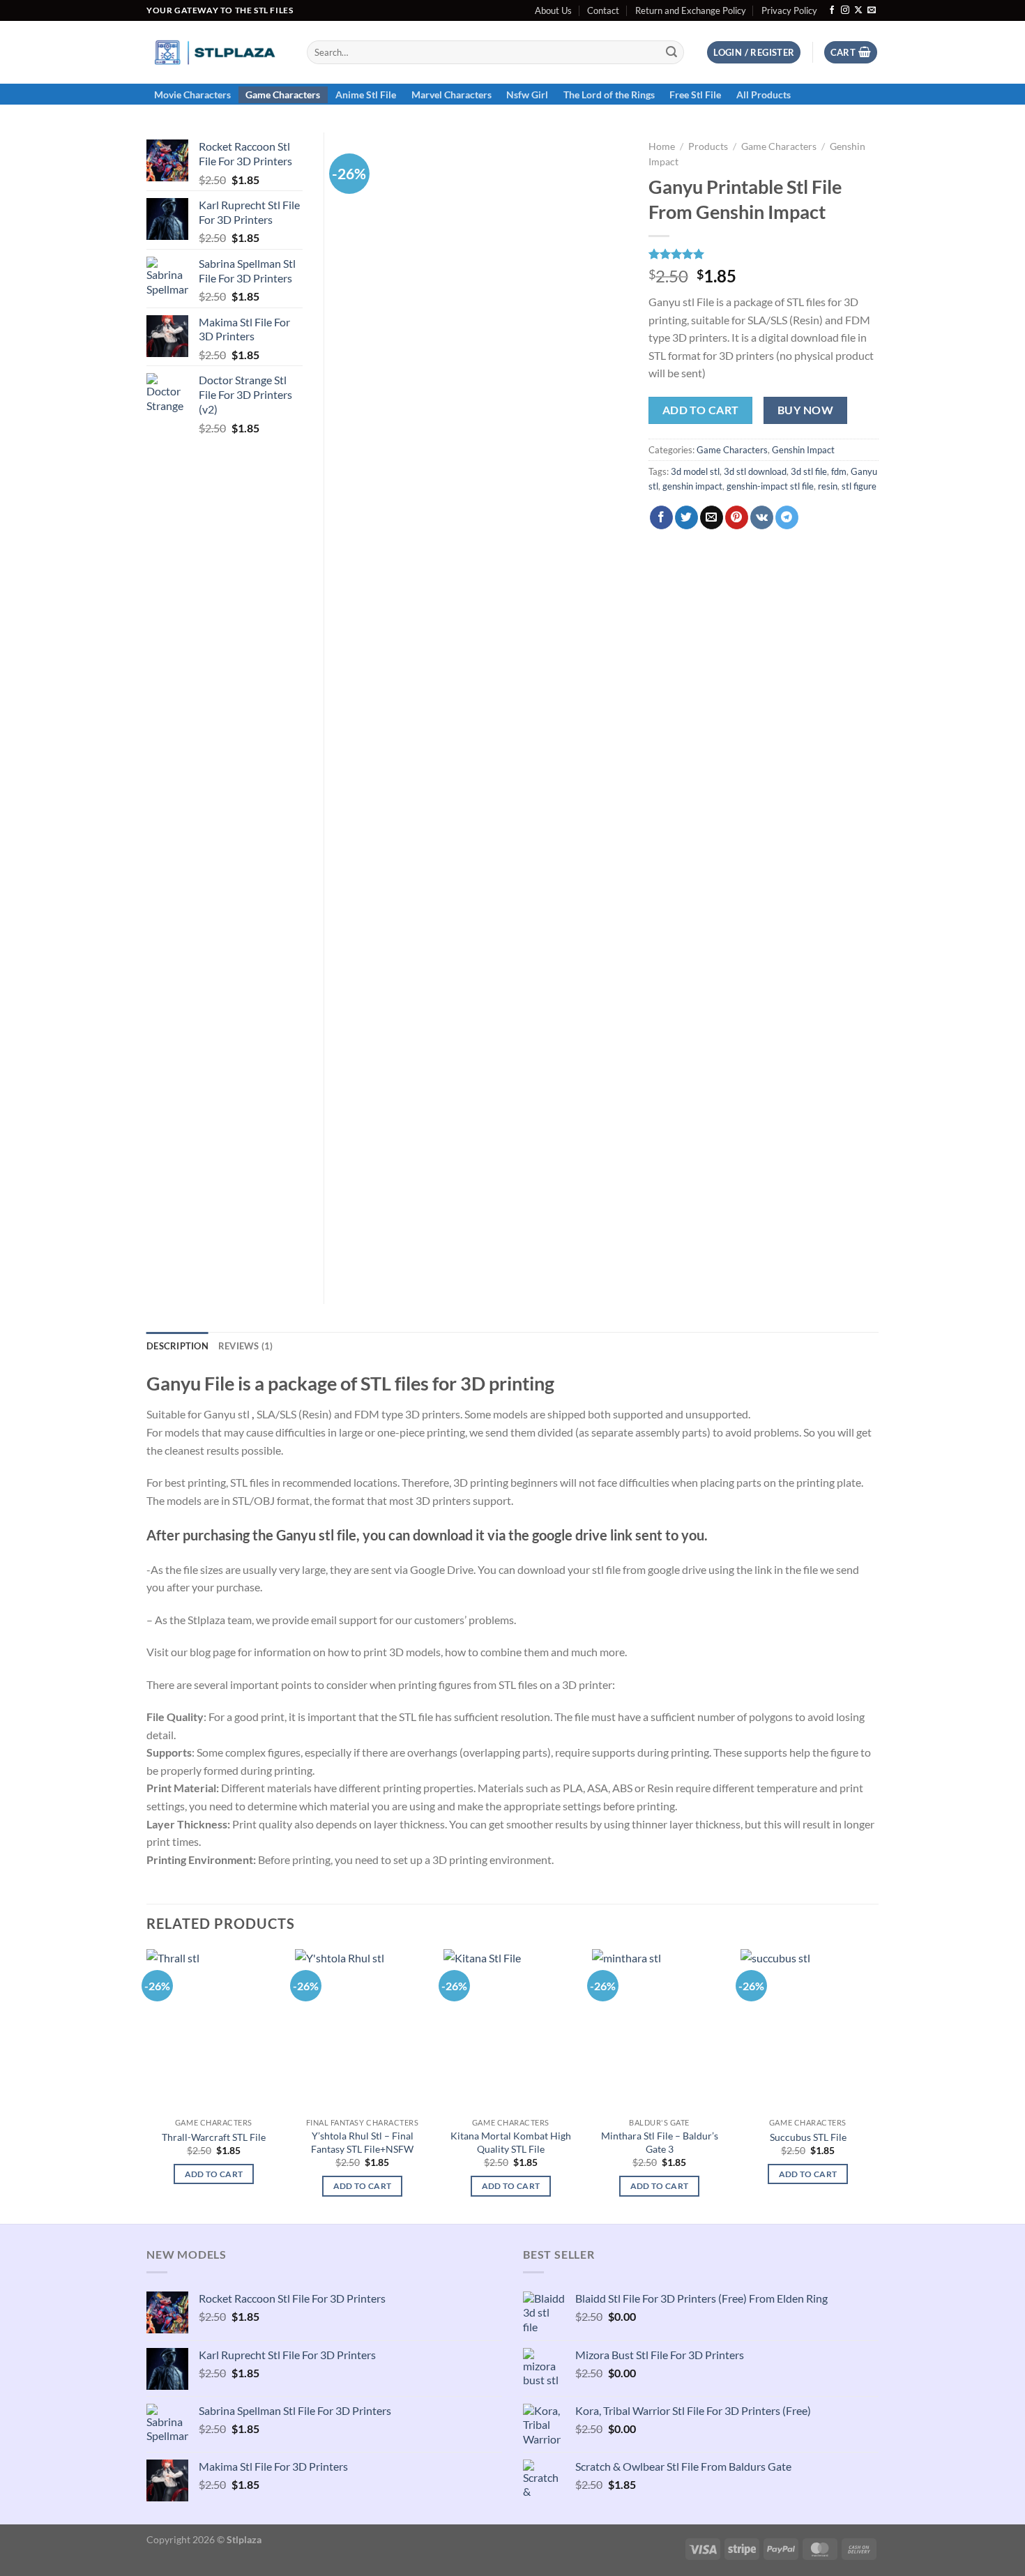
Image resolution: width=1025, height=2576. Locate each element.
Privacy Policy (789, 10)
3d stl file (809, 471)
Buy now (805, 410)
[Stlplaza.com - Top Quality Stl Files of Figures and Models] (216, 52)
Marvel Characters (451, 94)
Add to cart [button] (214, 2174)
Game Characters (283, 94)
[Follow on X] (858, 10)
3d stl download (755, 471)
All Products (764, 94)
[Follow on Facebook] (832, 10)
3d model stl (695, 471)
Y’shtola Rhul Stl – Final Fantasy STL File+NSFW (362, 2142)
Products (708, 146)
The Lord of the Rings (609, 94)
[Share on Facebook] (661, 517)
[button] (754, 53)
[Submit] (671, 52)
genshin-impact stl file (770, 486)
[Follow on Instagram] (845, 10)
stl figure (859, 486)
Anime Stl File (366, 94)
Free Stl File (695, 94)
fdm (839, 471)
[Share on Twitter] (686, 517)
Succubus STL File (808, 2137)
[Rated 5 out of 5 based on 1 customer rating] (764, 254)
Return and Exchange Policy (691, 10)
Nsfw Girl (527, 94)
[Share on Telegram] (787, 517)
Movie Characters (192, 94)
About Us (553, 10)
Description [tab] (177, 1346)
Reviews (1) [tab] (246, 1346)
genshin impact (692, 486)
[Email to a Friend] (712, 517)
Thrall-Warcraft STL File (214, 2137)
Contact (603, 10)
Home (662, 146)
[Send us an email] (872, 10)
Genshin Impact (803, 450)
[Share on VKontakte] (762, 517)
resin (828, 486)
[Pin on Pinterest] (737, 517)
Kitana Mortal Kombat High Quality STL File (511, 2142)
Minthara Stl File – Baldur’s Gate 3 (660, 2142)
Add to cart (701, 410)
